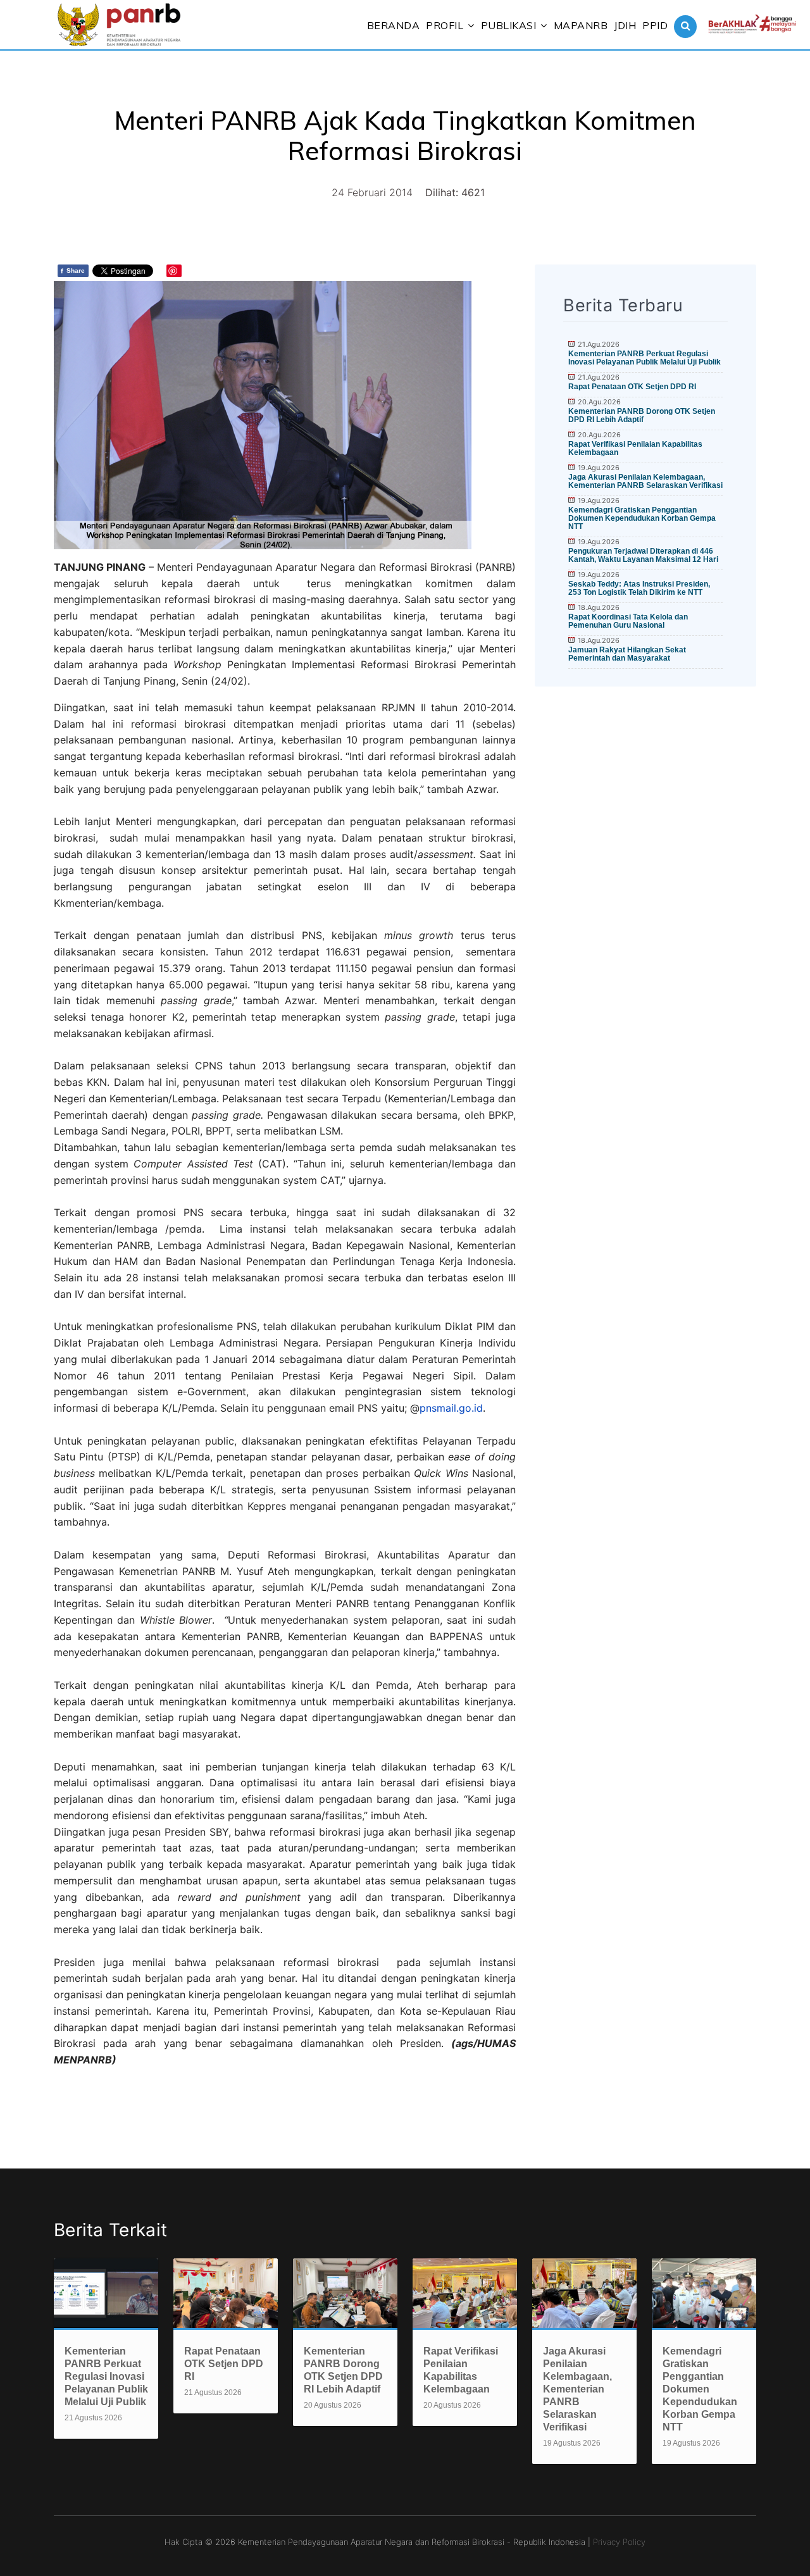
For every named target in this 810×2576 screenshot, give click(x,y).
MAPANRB (581, 25)
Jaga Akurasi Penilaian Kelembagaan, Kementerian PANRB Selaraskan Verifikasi (645, 481)
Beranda (394, 25)
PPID (655, 25)
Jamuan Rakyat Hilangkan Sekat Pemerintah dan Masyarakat (627, 654)
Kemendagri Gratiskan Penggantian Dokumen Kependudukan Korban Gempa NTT (642, 518)
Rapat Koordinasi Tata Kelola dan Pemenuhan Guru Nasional (628, 621)
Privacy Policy (619, 2542)
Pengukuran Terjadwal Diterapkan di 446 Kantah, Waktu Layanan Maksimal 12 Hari (643, 555)
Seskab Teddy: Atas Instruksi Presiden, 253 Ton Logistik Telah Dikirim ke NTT (639, 588)
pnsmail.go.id (451, 1408)
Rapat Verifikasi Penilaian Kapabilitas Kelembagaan (635, 448)
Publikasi (509, 25)
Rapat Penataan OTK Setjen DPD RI (632, 387)
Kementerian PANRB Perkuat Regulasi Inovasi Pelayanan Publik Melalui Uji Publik (645, 358)
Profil (445, 25)
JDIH (625, 25)
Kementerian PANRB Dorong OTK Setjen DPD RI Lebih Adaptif (642, 415)
